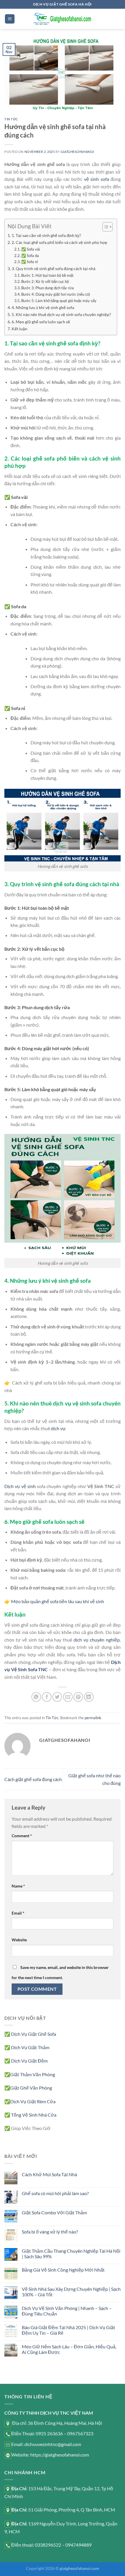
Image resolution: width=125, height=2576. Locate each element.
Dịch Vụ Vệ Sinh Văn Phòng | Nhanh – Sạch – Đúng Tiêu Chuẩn (67, 2311)
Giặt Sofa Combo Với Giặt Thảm (54, 2212)
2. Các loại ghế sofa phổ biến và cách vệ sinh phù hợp (59, 242)
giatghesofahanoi (77, 152)
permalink (93, 1718)
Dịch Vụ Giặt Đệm (29, 2061)
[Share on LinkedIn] (89, 1697)
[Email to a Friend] (68, 1697)
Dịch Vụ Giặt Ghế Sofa (34, 2034)
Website (19, 1940)
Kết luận (19, 329)
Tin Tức (11, 119)
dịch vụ (58, 1428)
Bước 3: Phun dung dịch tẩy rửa (48, 288)
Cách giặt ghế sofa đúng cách (33, 1779)
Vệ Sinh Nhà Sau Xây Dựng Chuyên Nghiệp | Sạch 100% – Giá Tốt (71, 2292)
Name (18, 1886)
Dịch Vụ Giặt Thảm (30, 2047)
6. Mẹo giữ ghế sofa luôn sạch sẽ (41, 322)
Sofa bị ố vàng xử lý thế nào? (50, 2232)
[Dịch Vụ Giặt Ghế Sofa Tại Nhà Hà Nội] (63, 19)
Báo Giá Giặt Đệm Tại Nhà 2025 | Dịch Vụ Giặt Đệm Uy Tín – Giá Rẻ (68, 2330)
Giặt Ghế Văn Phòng (31, 2088)
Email (18, 1913)
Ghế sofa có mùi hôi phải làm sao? (55, 2193)
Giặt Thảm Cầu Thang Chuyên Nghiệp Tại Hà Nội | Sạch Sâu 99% (71, 2254)
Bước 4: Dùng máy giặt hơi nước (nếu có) (56, 294)
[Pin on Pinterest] (78, 1697)
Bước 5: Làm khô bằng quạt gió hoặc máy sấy (59, 301)
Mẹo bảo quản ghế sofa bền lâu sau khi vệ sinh (58, 1601)
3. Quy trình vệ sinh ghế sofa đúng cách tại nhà (53, 269)
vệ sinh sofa (97, 179)
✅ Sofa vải (31, 249)
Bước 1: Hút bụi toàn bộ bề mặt (47, 275)
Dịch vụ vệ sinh (20, 1486)
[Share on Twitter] (57, 1697)
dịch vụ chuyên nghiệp (97, 1640)
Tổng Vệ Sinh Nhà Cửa (34, 2115)
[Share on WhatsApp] (36, 1697)
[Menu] (10, 19)
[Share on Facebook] (47, 1697)
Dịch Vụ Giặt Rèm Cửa (33, 2101)
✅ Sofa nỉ (30, 262)
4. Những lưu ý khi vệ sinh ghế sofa (43, 307)
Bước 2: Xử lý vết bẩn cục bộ (45, 281)
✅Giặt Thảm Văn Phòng (30, 2074)
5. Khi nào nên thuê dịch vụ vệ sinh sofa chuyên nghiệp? (61, 314)
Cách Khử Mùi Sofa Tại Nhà (49, 2174)
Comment (22, 1836)
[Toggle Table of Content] (105, 227)
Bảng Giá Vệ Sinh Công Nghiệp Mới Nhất (63, 2270)
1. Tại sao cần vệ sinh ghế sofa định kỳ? (46, 235)
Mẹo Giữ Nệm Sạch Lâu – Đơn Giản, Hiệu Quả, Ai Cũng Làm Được (69, 2349)
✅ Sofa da (30, 256)
